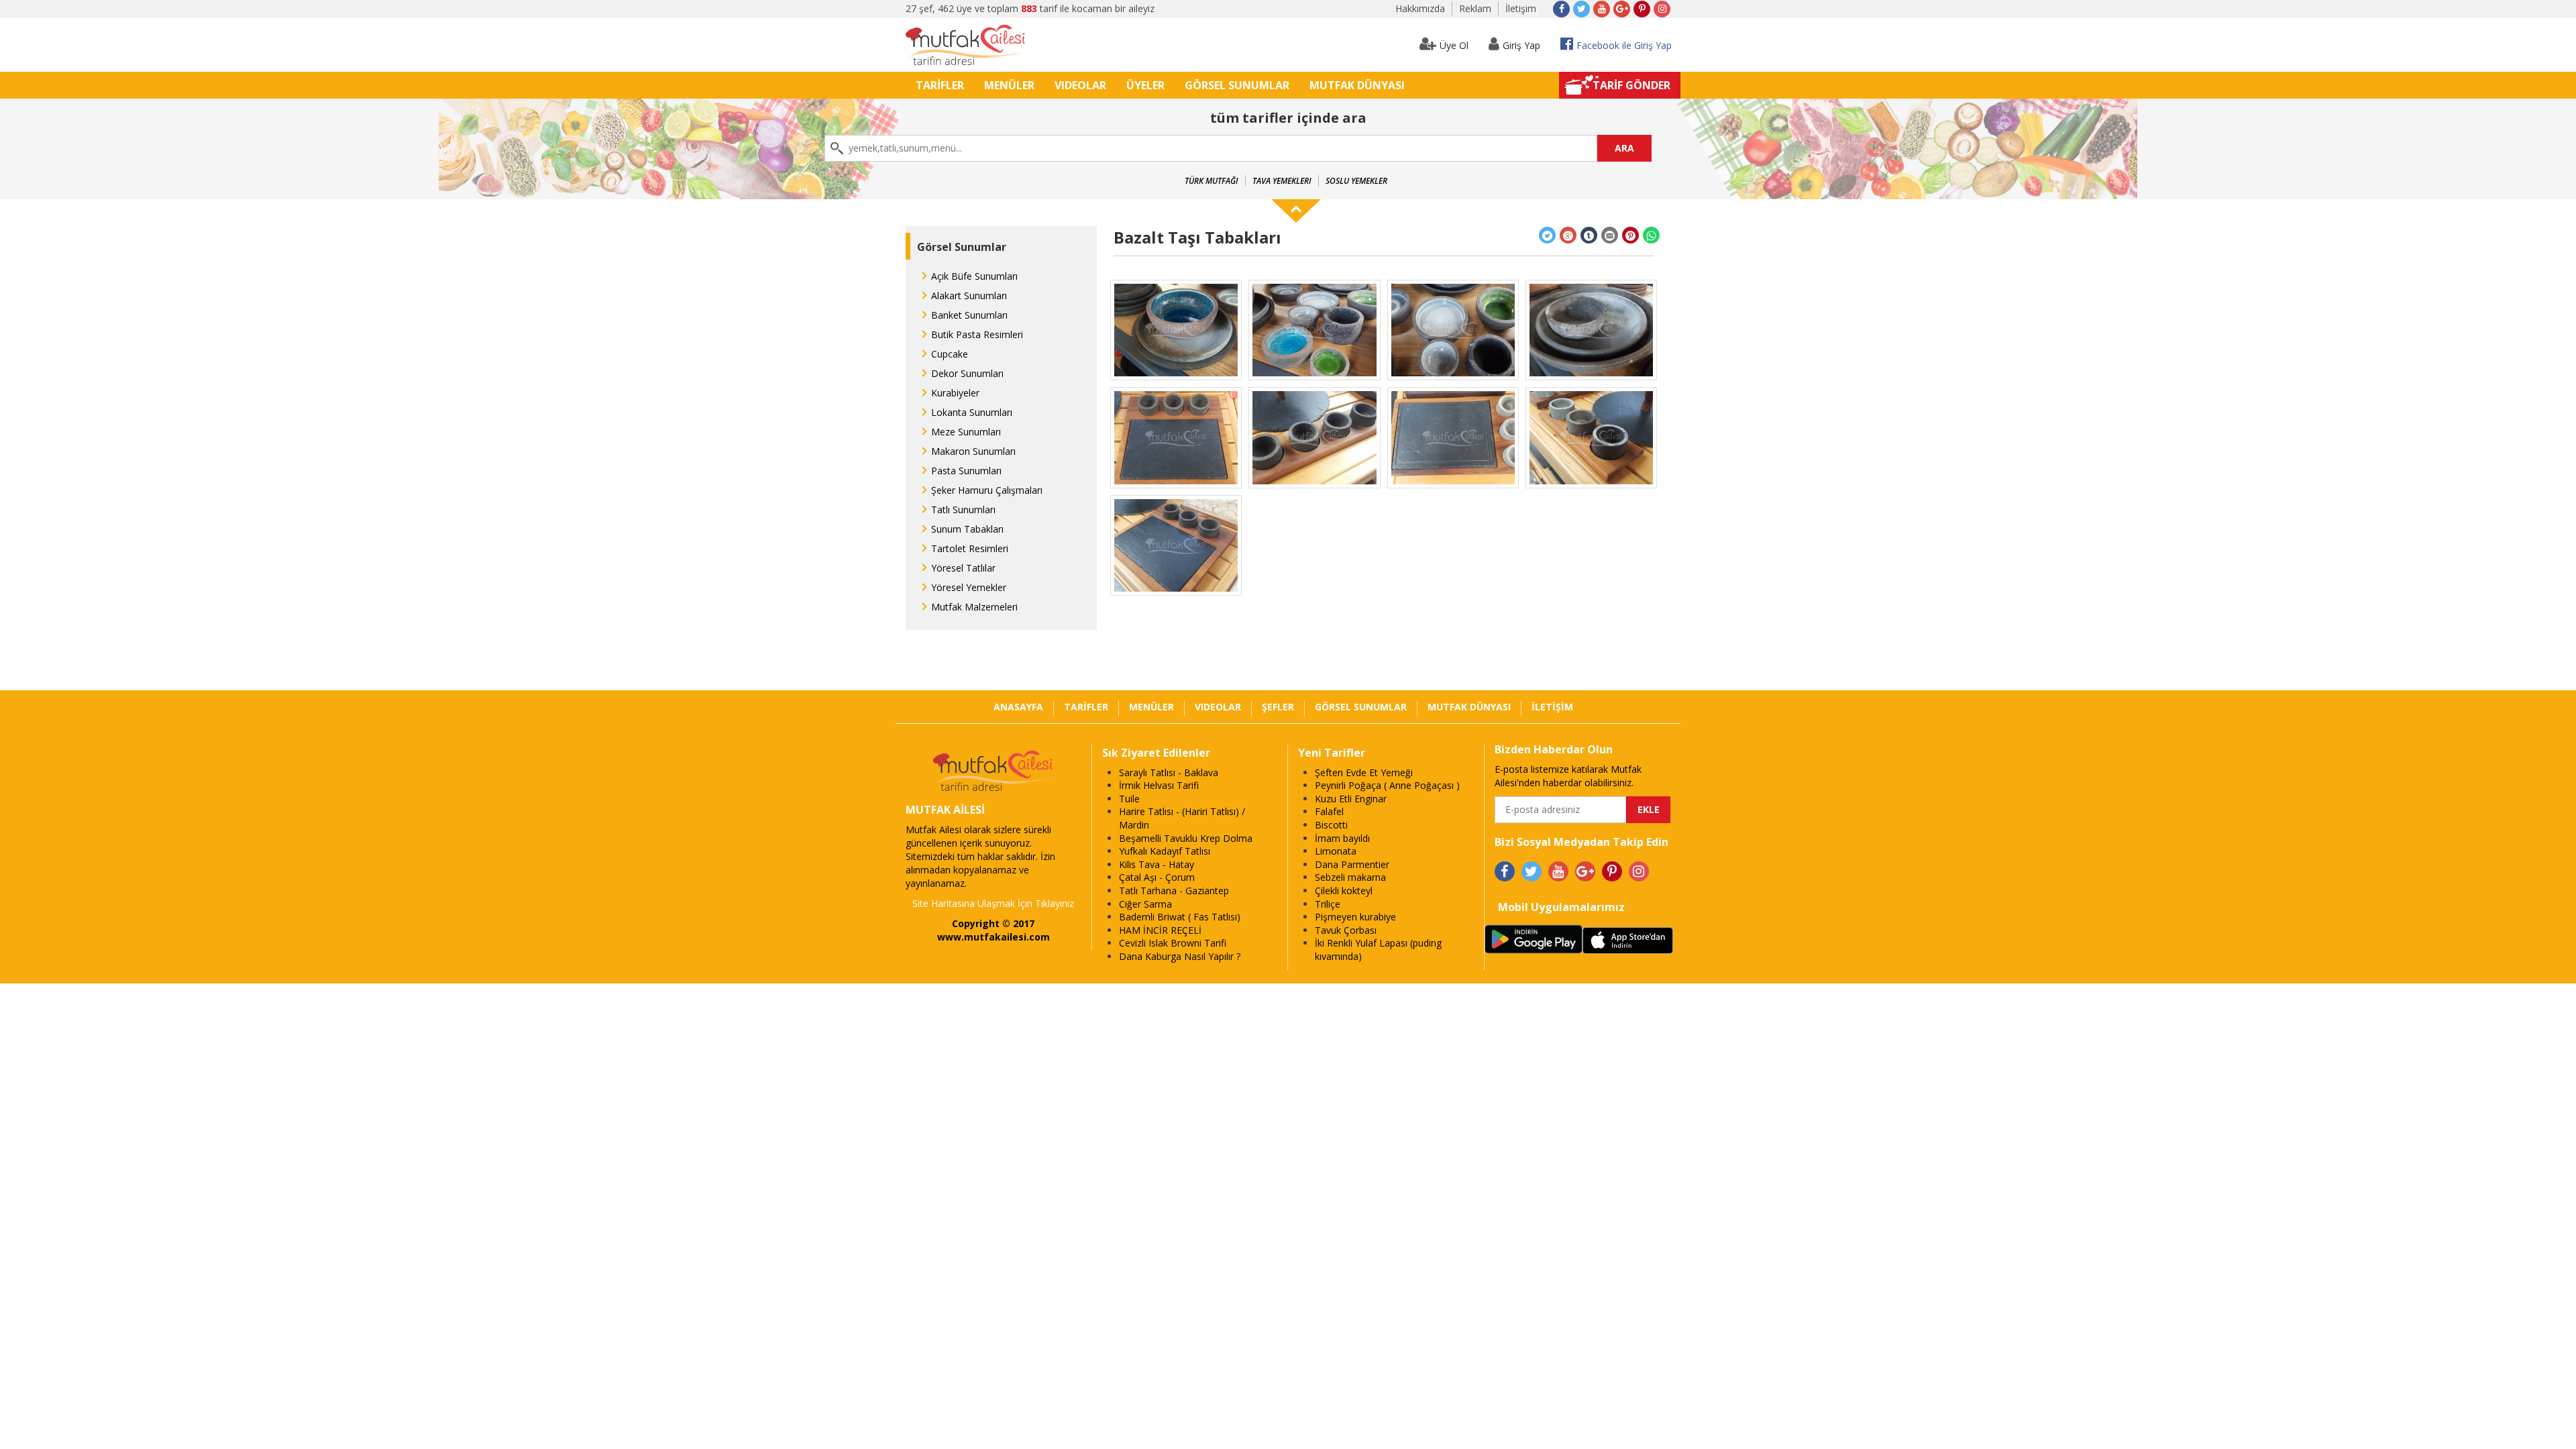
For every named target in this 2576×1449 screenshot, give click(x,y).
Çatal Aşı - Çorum (1157, 877)
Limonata (1336, 851)
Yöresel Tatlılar (963, 568)
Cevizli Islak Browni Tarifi (1173, 943)
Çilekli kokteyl (1344, 891)
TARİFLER (940, 85)
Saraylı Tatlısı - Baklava (1169, 772)
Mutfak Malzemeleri (974, 607)
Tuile (1129, 799)
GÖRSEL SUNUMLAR (1237, 85)
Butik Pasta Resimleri (977, 334)
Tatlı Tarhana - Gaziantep (1174, 891)
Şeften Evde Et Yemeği (1364, 772)
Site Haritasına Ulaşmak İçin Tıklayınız (993, 903)
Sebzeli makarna (1350, 877)
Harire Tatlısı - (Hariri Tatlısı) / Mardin (1182, 818)
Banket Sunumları (969, 315)
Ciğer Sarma (1145, 904)
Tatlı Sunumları (963, 509)
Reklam (1475, 8)
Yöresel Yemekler (969, 587)
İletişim (1521, 8)
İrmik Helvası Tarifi (1159, 785)
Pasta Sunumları (966, 471)
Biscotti (1331, 825)
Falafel (1329, 811)
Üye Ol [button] (1454, 45)
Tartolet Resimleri (970, 548)
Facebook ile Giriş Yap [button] (1624, 45)
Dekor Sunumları (967, 373)
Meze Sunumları (966, 432)
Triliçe (1328, 904)
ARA (1624, 148)
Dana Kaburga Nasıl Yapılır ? (1180, 956)
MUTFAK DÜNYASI (1357, 85)
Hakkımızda (1420, 8)
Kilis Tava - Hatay (1157, 864)
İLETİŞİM (1552, 707)
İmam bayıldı (1342, 838)
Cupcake (950, 354)
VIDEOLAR (1080, 85)
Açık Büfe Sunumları (974, 276)
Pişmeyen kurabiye (1355, 917)
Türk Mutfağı (1212, 181)
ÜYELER (1145, 85)
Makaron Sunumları (973, 451)
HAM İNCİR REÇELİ (1160, 930)
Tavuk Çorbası (1346, 930)
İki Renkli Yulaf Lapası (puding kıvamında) (1378, 950)
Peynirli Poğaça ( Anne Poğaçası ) (1387, 785)
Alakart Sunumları (969, 296)
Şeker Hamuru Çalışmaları (987, 490)
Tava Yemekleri (1282, 181)
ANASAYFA (1018, 707)
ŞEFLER (1278, 707)
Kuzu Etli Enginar (1351, 799)
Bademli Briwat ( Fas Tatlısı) (1180, 917)
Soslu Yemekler (1356, 181)
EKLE (1649, 809)
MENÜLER (1009, 85)
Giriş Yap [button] (1521, 45)
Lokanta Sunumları (972, 412)
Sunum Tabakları (967, 529)
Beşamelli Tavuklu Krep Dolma (1186, 838)
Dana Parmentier (1352, 864)
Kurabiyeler (955, 393)
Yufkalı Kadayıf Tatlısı (1165, 851)
